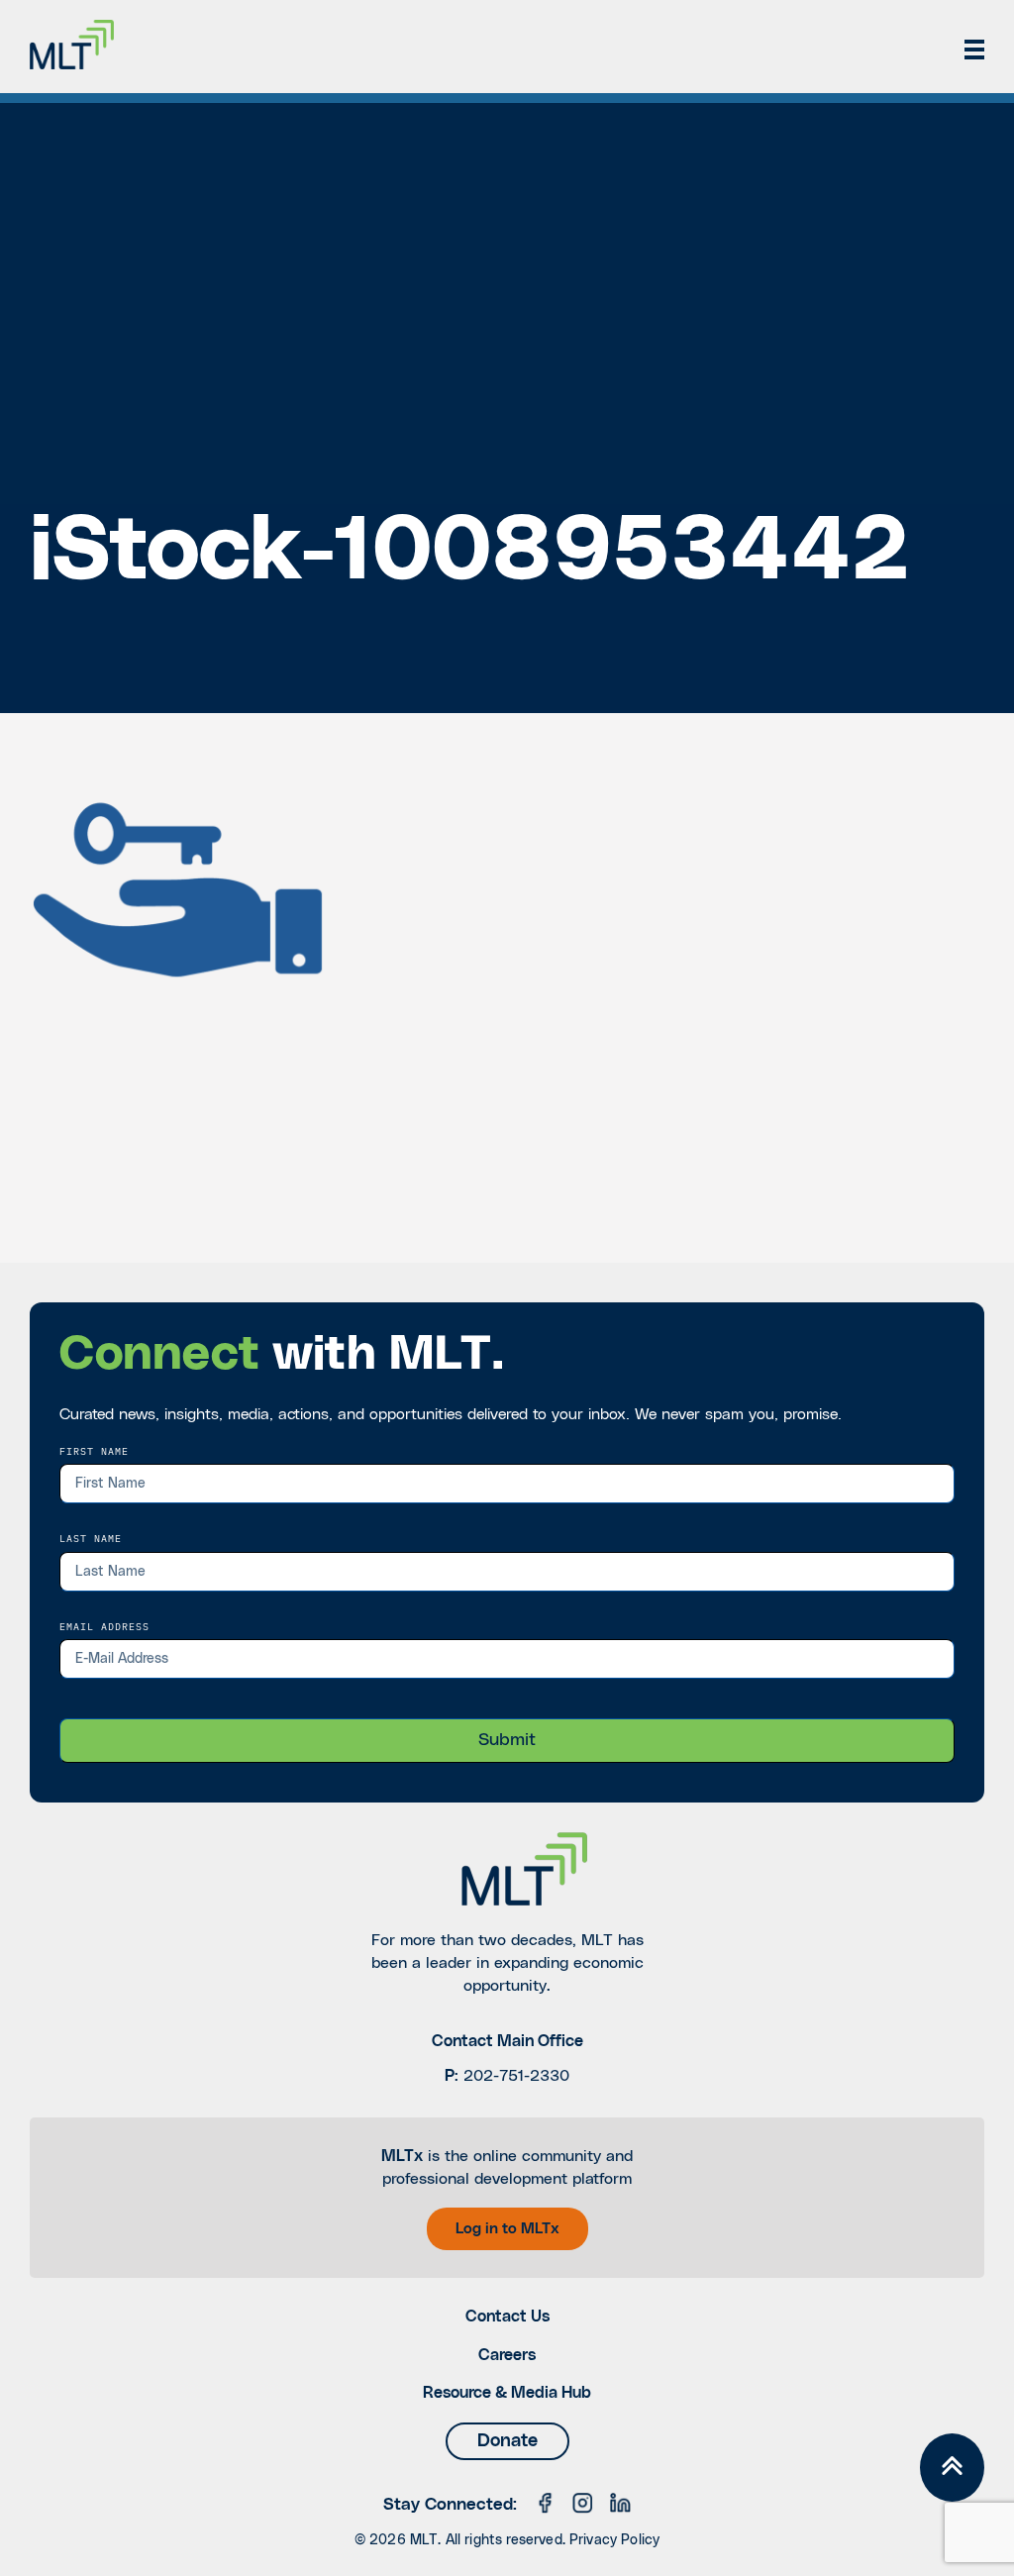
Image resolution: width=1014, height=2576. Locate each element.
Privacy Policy (614, 2540)
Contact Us (507, 2317)
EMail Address (104, 1626)
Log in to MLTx (507, 2229)
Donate (507, 2441)
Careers (507, 2355)
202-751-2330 (516, 2076)
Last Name (91, 1538)
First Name (94, 1451)
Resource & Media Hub (507, 2393)
